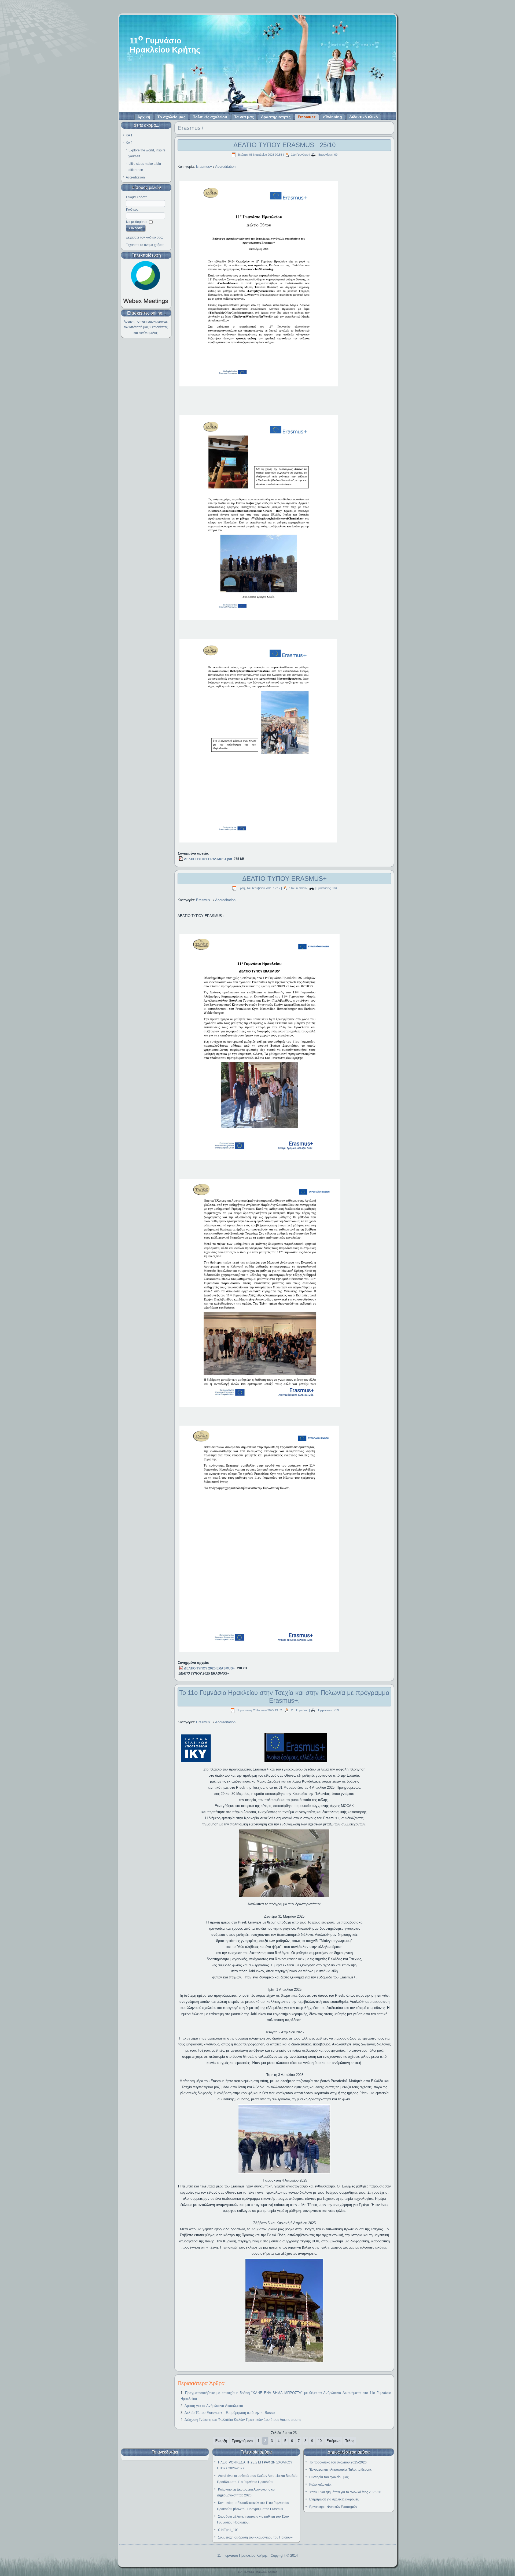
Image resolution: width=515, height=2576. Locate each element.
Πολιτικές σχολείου (210, 117)
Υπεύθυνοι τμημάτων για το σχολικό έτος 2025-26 (345, 2492)
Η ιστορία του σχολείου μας (329, 2477)
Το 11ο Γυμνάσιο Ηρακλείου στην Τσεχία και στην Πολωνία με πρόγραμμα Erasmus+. (284, 1697)
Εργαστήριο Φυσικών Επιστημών (333, 2507)
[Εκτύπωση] (313, 155)
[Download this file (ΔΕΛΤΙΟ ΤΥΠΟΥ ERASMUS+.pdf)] (181, 859)
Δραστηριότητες (276, 117)
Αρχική (144, 117)
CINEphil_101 (228, 2530)
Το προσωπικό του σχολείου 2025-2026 (338, 2462)
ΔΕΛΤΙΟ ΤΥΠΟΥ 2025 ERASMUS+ (209, 1668)
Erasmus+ (307, 117)
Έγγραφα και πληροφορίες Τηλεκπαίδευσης (341, 2470)
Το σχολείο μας (171, 117)
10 (320, 2441)
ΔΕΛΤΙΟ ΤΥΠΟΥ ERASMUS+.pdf (208, 859)
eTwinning (332, 117)
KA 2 (129, 143)
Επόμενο (333, 2441)
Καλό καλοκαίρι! (321, 2485)
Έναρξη (221, 2441)
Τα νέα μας (244, 117)
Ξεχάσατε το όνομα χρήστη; (146, 245)
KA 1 (129, 135)
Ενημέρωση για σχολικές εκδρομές (334, 2499)
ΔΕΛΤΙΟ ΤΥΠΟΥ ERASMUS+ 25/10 (284, 145)
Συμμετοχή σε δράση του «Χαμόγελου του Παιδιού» (255, 2537)
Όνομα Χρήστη (137, 197)
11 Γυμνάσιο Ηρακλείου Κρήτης (242, 2556)
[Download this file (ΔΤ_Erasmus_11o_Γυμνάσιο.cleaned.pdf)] (181, 1668)
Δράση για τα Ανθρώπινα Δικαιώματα (214, 2406)
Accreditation (135, 177)
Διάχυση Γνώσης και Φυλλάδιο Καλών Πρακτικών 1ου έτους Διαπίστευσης (243, 2420)
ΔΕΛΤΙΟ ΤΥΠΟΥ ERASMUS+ (284, 879)
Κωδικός (132, 210)
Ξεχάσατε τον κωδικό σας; (144, 237)
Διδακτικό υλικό (364, 117)
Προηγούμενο (242, 2441)
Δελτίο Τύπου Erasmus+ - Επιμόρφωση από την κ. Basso (230, 2413)
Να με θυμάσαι (137, 222)
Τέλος (350, 2441)
